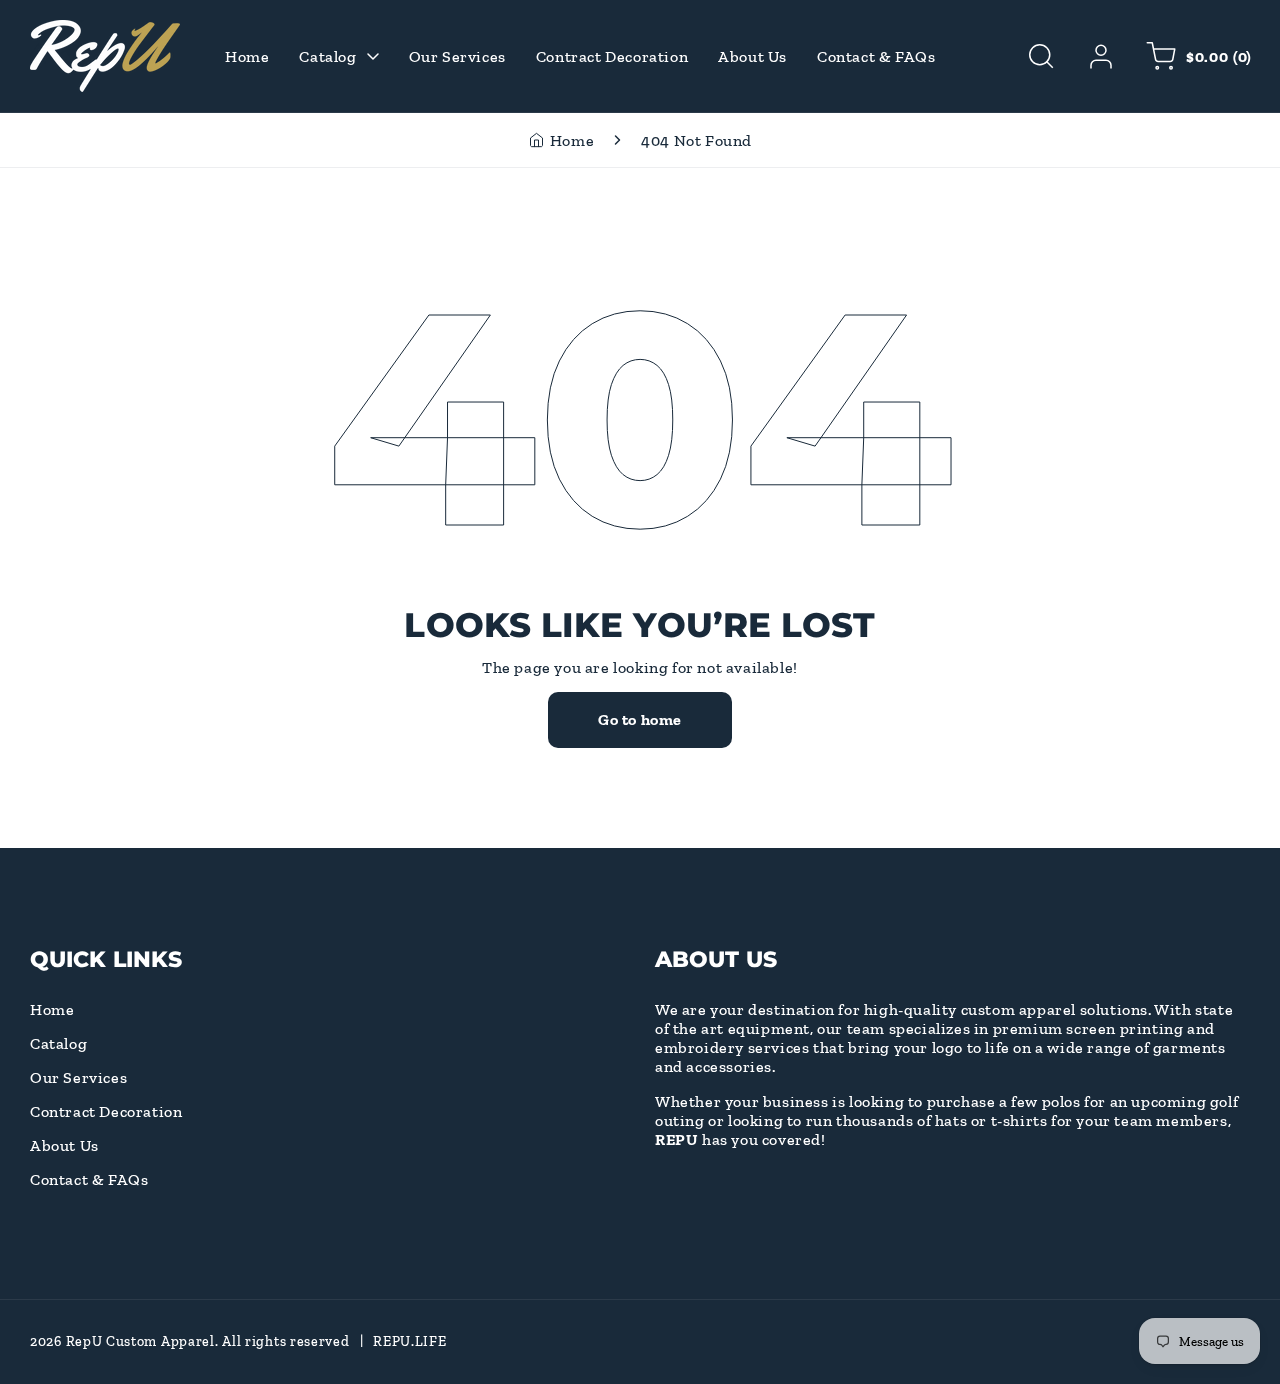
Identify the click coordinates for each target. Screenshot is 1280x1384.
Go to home (640, 719)
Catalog (58, 1043)
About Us (64, 1145)
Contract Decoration (106, 1111)
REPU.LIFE (409, 1341)
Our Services (78, 1077)
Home (572, 140)
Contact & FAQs (89, 1179)
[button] (1041, 56)
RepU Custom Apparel (140, 1341)
